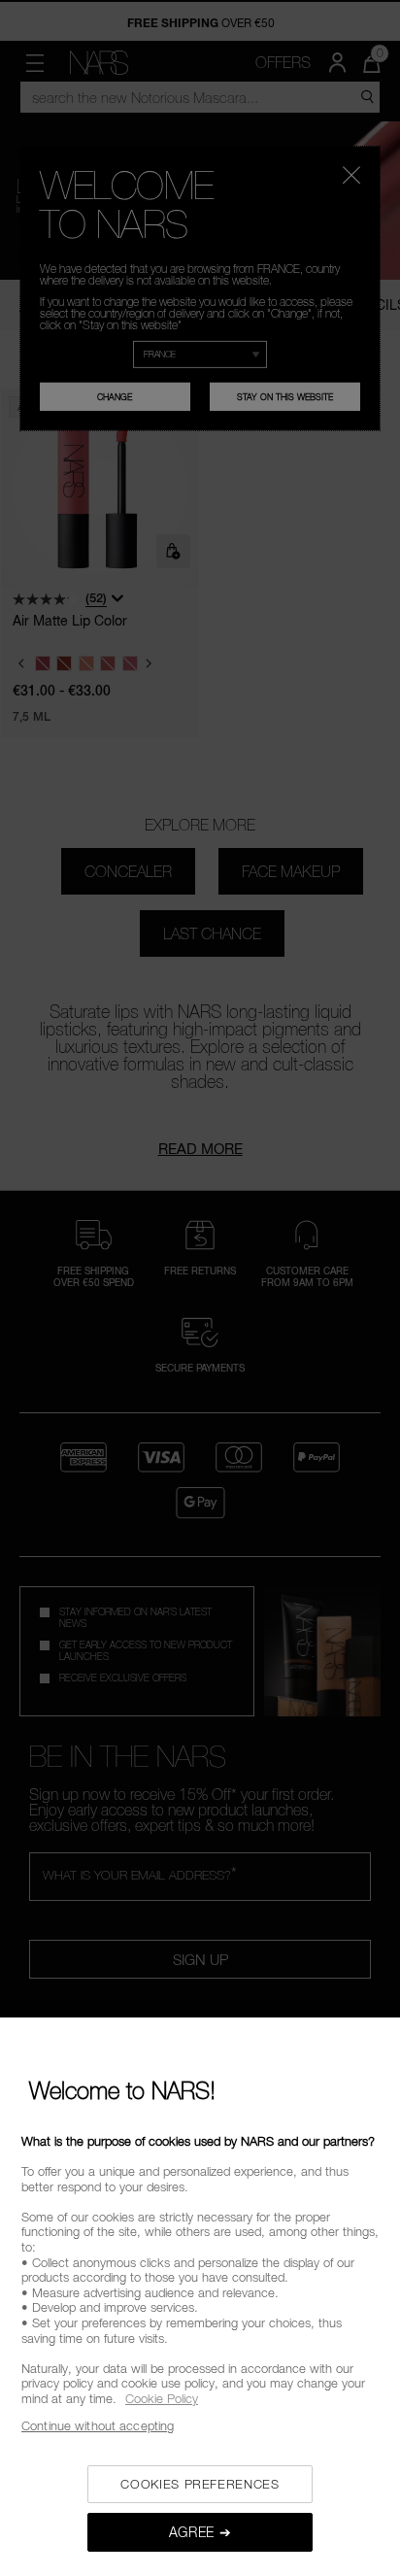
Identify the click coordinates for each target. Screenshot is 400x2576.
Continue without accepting (98, 2425)
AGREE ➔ (200, 2532)
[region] (200, 2297)
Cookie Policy (162, 2398)
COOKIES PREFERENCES (200, 2484)
